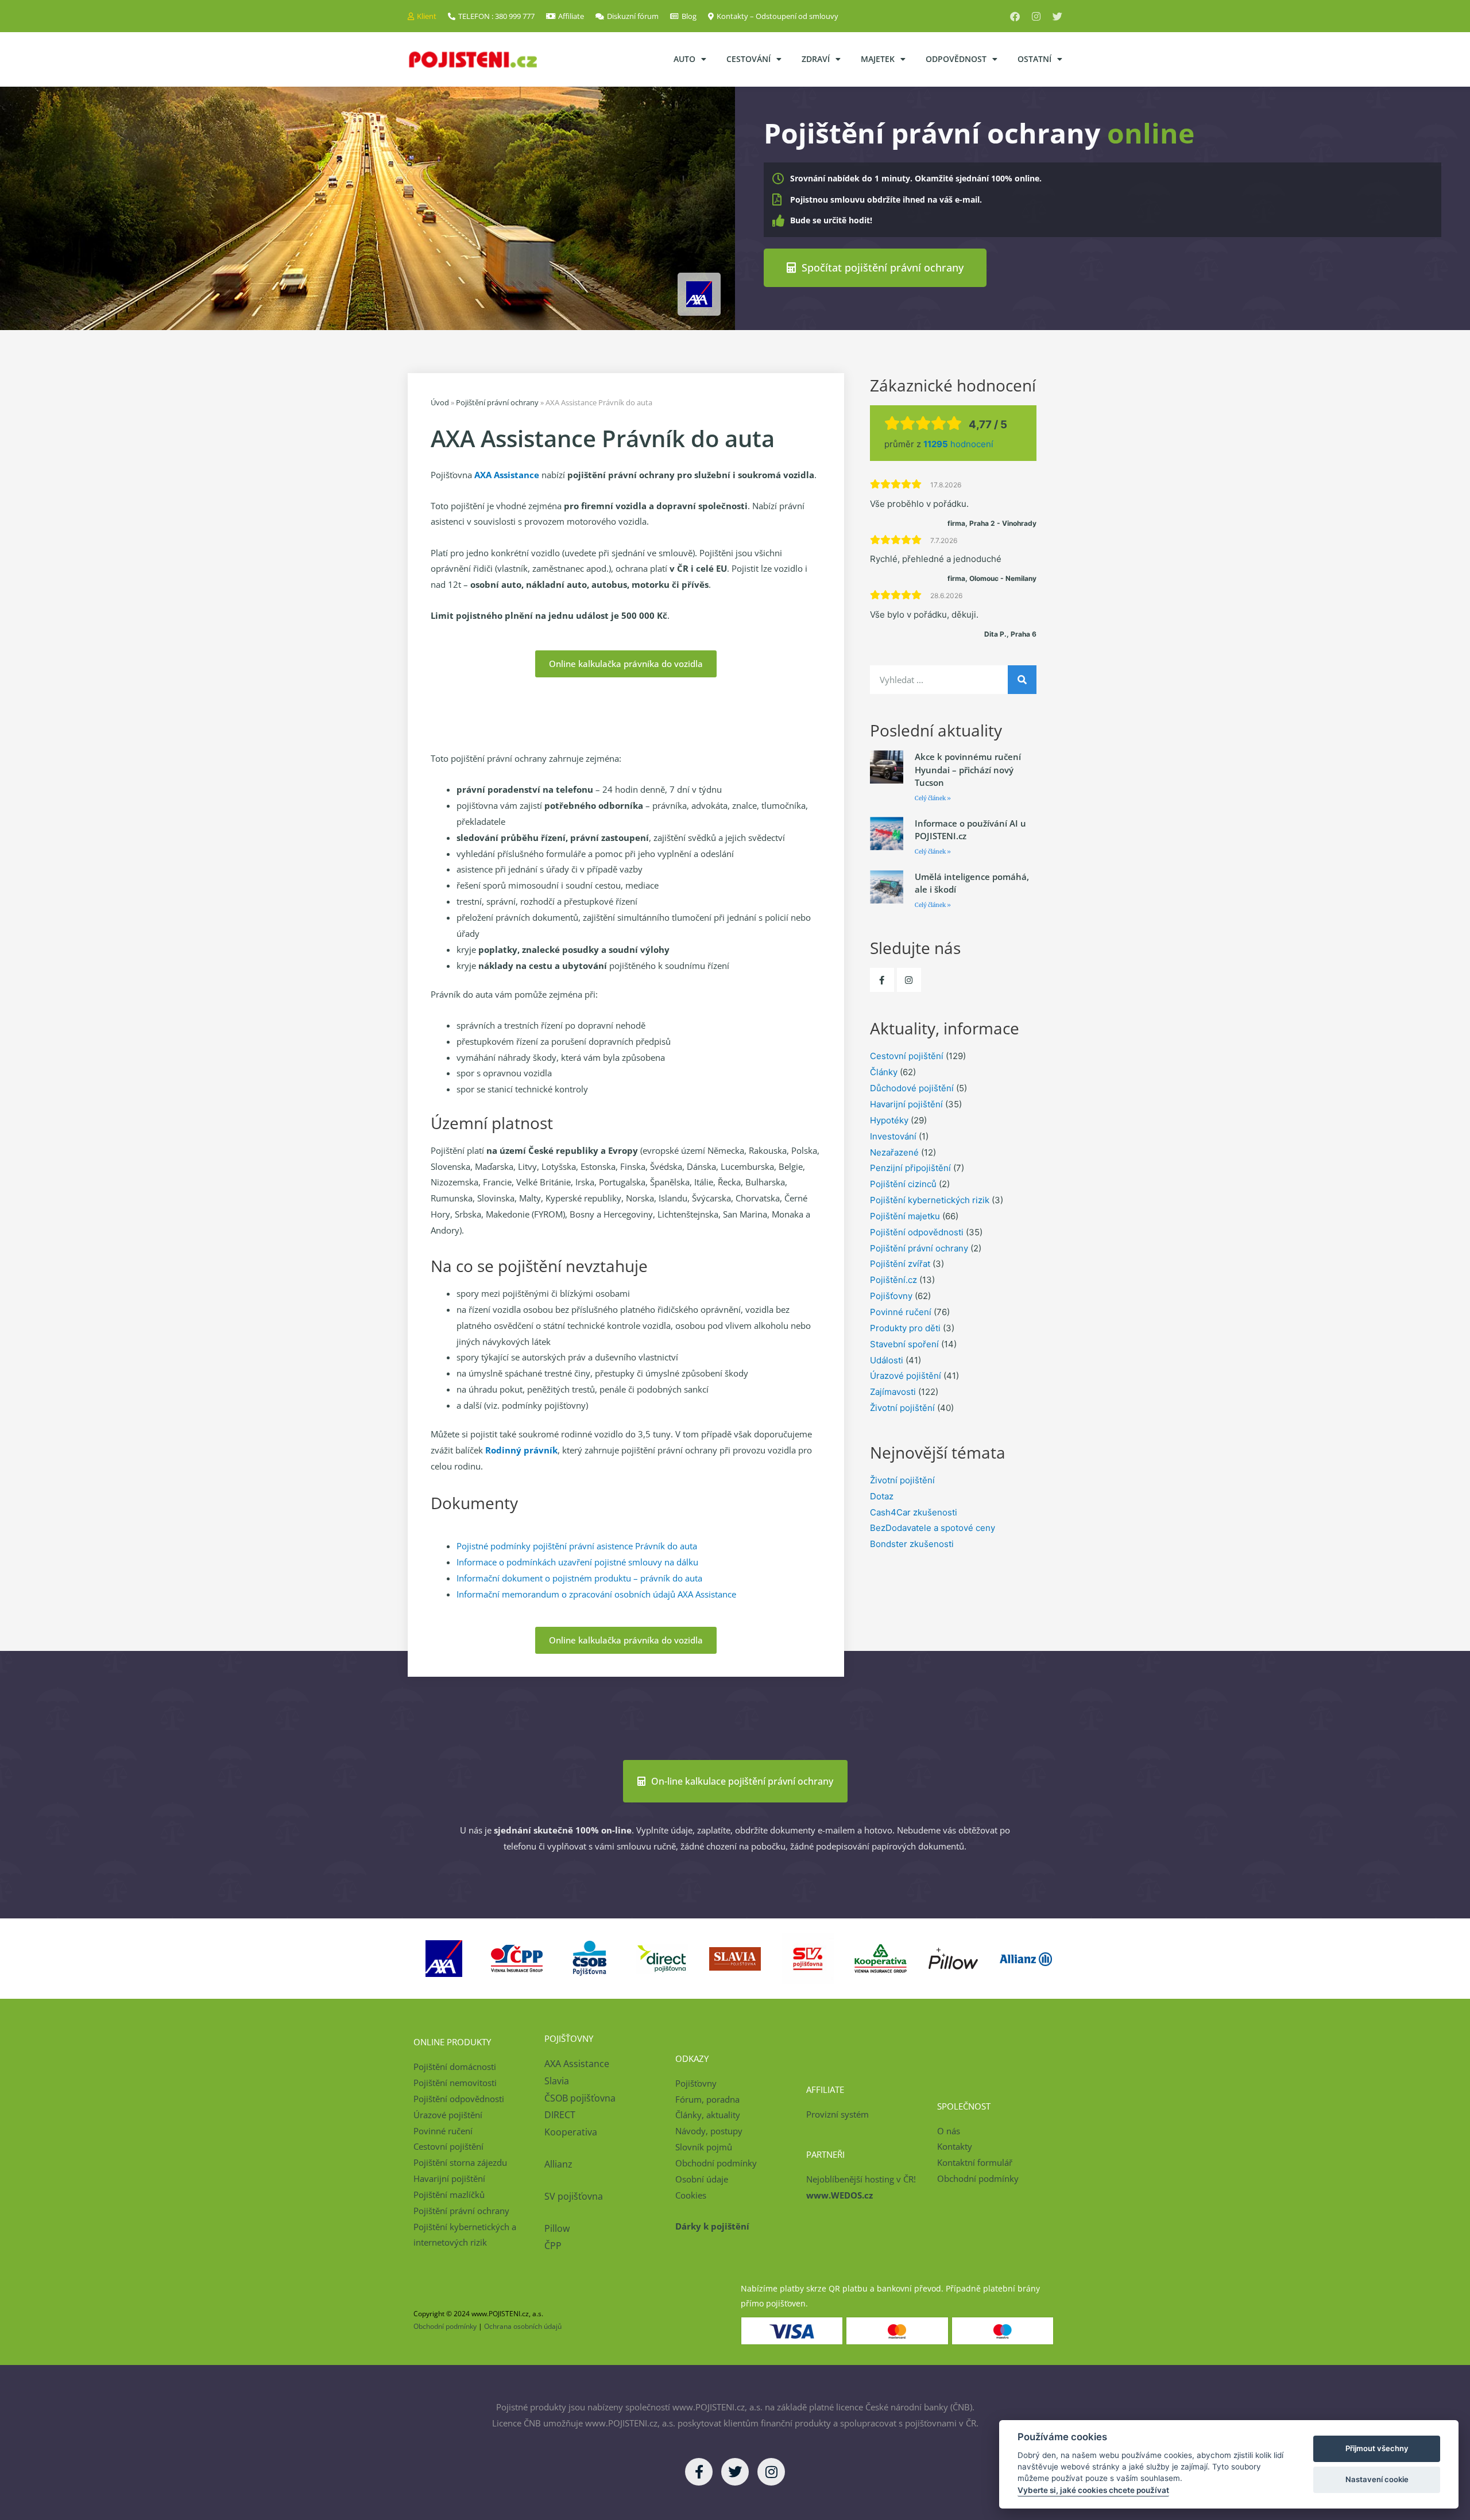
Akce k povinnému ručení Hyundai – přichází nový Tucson (968, 769)
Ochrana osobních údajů (523, 2326)
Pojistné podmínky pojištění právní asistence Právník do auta (577, 1546)
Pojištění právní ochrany (497, 402)
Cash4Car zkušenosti (914, 1512)
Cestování (748, 59)
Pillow (557, 2228)
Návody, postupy (709, 2131)
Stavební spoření (904, 1344)
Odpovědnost (956, 59)
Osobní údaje (702, 2179)
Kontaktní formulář (975, 2162)
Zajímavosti (893, 1392)
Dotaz (882, 1496)
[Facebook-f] (882, 980)
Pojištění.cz (893, 1280)
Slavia (557, 2081)
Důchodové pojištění (912, 1088)
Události (887, 1360)
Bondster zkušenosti (912, 1544)
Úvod (440, 402)
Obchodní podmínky (716, 2163)
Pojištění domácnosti (455, 2067)
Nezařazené (894, 1152)
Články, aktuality (708, 2115)
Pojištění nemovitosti (455, 2083)
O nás (949, 2131)
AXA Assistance (578, 2064)
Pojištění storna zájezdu (460, 2162)
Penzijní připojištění (910, 1168)
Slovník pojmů (704, 2147)
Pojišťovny (891, 1296)
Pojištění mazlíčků (449, 2195)
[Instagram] (1036, 16)
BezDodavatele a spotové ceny (933, 1528)
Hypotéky (889, 1120)
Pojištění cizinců (903, 1184)
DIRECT (560, 2115)
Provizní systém (837, 2114)
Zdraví (816, 59)
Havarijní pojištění (906, 1104)
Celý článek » (933, 798)
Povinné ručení (901, 1312)
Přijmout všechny (1377, 2448)
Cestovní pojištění (907, 1056)
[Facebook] (1015, 16)
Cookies (691, 2195)
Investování (893, 1136)
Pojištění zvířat (900, 1264)
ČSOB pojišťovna (580, 2098)
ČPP (553, 2246)
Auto (684, 59)
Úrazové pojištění (906, 1376)
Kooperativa (571, 2132)
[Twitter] (1057, 16)
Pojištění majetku (905, 1216)
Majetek (878, 59)
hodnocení (958, 444)
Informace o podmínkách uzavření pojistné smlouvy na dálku (577, 1562)
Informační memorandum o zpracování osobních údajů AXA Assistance (596, 1594)
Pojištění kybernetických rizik (930, 1200)
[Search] (1022, 680)
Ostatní (1034, 59)
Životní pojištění (902, 1408)
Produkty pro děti (905, 1328)
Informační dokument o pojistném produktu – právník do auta (579, 1578)
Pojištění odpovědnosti (917, 1232)
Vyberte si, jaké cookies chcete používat (1093, 2490)
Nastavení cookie (1377, 2479)
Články (884, 1072)
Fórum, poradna (707, 2099)
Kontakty (955, 2146)
